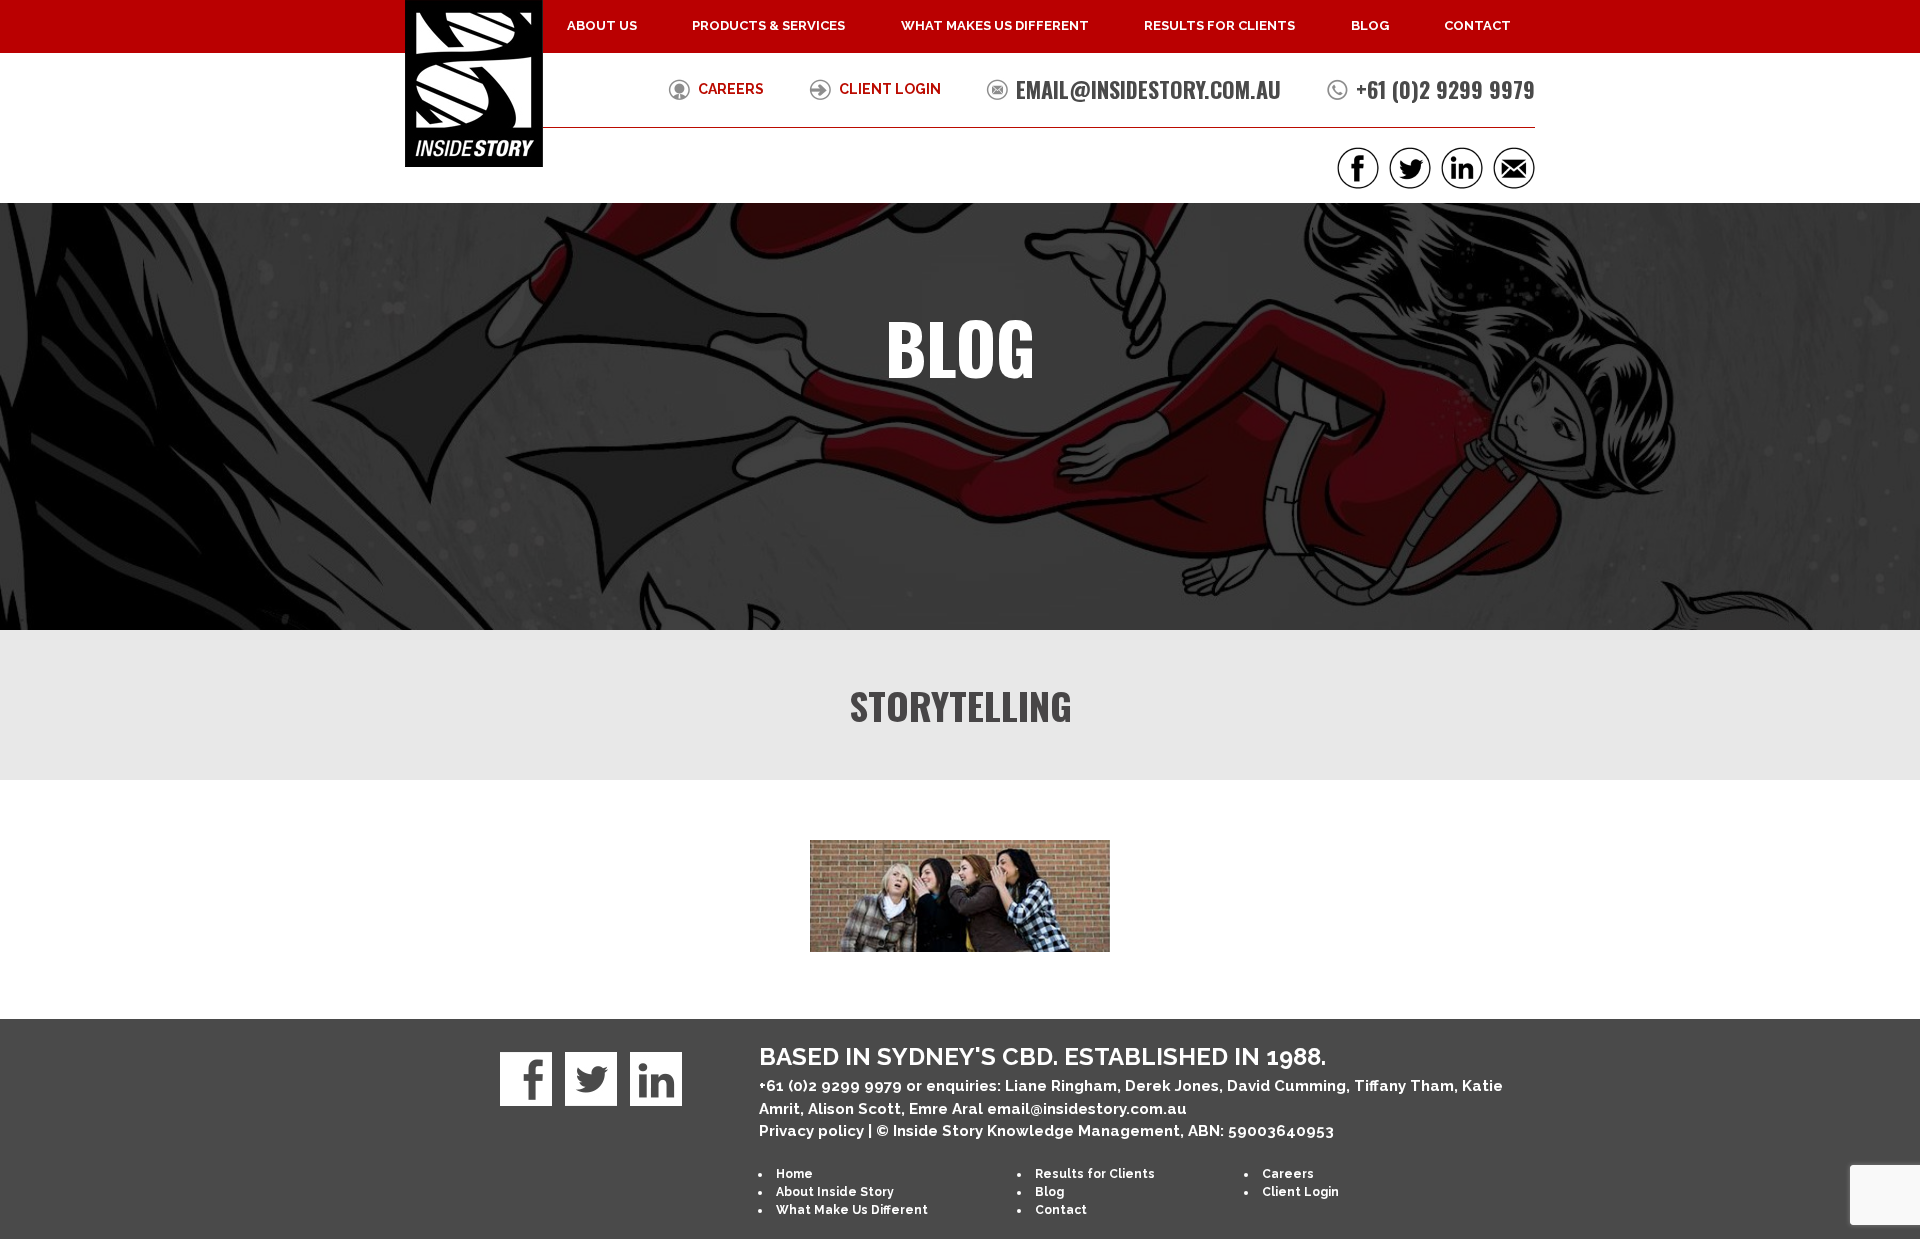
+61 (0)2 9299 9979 (1445, 89)
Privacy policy (811, 1131)
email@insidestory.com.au (1148, 89)
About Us (602, 25)
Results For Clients (1219, 25)
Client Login (890, 89)
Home (794, 1174)
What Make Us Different (852, 1210)
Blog (1370, 25)
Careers (731, 89)
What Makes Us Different (995, 25)
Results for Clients (1095, 1174)
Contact (1477, 25)
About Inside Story (835, 1192)
